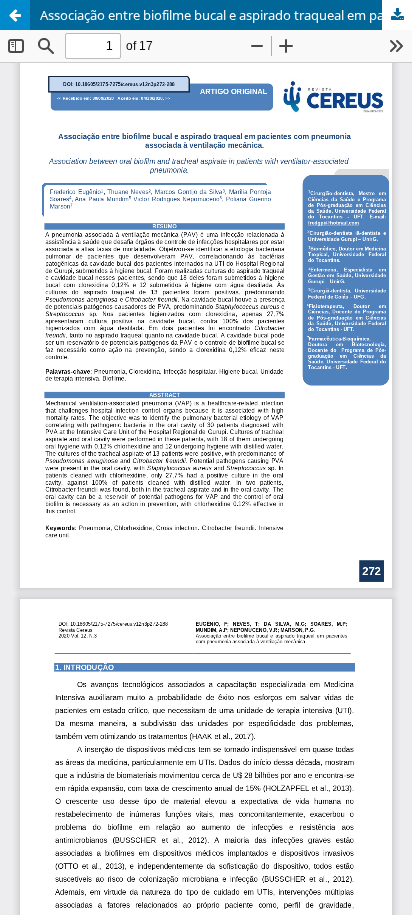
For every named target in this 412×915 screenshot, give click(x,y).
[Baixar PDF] (397, 15)
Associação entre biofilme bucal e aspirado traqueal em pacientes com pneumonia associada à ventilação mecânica (226, 15)
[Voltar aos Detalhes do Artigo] (15, 15)
